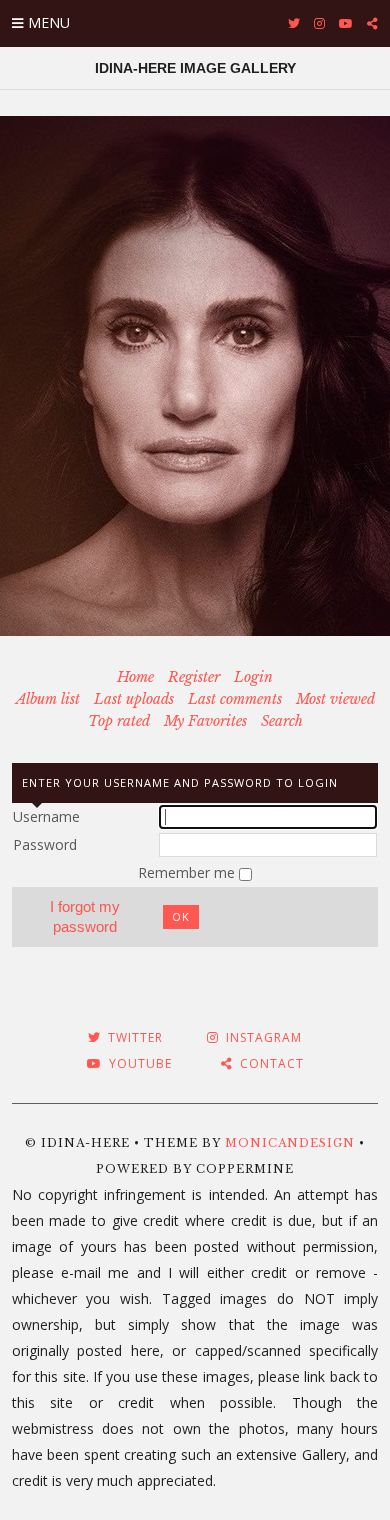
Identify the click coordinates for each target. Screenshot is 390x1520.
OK (181, 916)
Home (135, 677)
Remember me (188, 872)
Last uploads (134, 699)
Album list (48, 699)
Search (282, 721)
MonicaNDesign (290, 1143)
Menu (49, 22)
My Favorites (205, 721)
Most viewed (335, 699)
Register (194, 677)
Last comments (235, 699)
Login (253, 677)
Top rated (119, 721)
